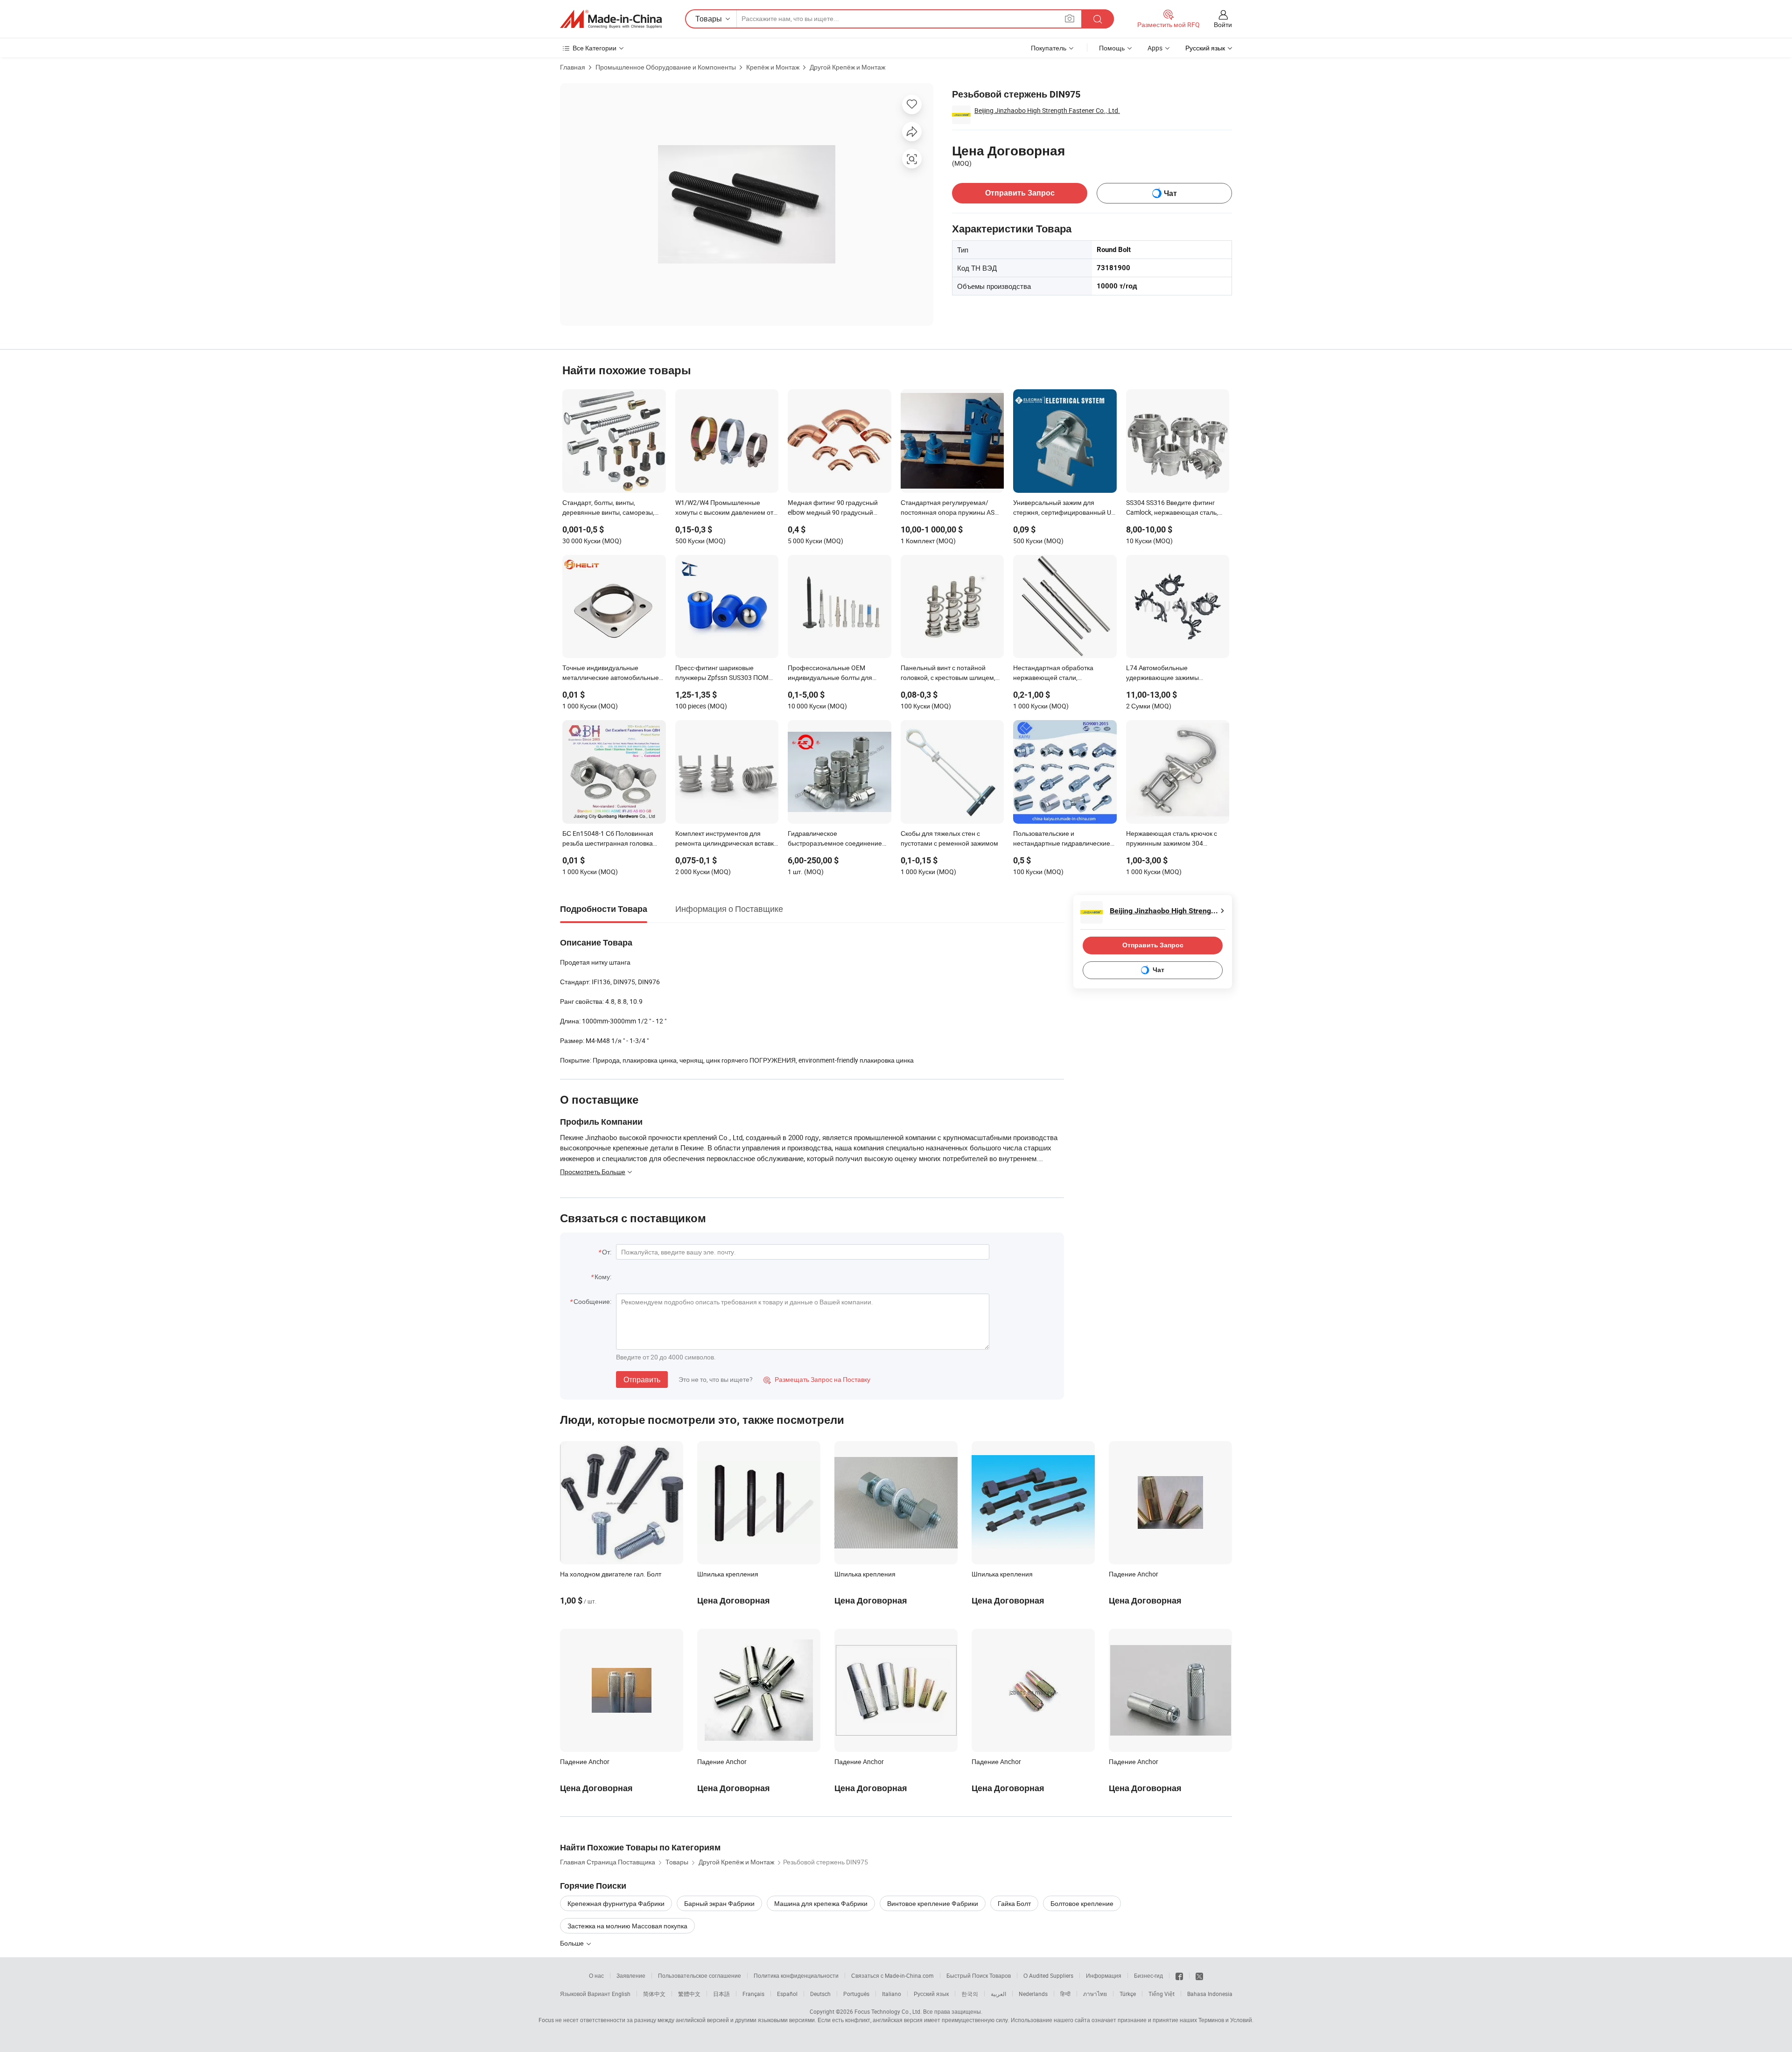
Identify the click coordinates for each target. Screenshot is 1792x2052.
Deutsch (820, 1994)
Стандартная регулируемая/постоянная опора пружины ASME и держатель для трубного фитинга (952, 508)
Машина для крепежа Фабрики (821, 1903)
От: (607, 1252)
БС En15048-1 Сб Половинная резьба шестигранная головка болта (608, 839)
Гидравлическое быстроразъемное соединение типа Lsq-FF (835, 839)
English (621, 1994)
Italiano (892, 1994)
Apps (1155, 48)
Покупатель (1049, 48)
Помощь (1112, 48)
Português (856, 1994)
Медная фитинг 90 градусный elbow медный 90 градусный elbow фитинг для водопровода (835, 508)
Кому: (603, 1277)
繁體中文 (689, 1994)
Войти (1223, 25)
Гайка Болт (1014, 1903)
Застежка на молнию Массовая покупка (627, 1926)
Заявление (631, 1975)
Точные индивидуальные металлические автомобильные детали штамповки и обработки (611, 673)
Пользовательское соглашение (700, 1975)
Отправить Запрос (1020, 193)
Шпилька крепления (728, 1574)
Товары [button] (709, 19)
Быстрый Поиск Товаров (979, 1975)
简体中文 (654, 1994)
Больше (573, 1943)
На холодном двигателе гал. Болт (611, 1574)
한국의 (970, 1994)
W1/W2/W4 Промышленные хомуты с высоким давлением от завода (724, 508)
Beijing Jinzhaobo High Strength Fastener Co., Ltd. (1047, 110)
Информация (1104, 1975)
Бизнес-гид (1148, 1975)
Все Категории (595, 48)
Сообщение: (592, 1301)
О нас (596, 1975)
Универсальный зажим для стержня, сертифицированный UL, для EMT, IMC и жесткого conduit (1065, 508)
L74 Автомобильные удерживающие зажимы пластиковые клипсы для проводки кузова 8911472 (1165, 673)
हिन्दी (1065, 1994)
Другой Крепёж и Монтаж (847, 67)
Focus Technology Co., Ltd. (888, 2011)
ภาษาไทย (1095, 1994)
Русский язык (931, 1994)
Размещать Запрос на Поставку (817, 1379)
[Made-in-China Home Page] (611, 19)
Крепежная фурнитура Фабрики (616, 1903)
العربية (998, 1994)
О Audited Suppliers (1048, 1975)
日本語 (721, 1994)
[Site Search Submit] (1098, 19)
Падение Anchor (1134, 1574)
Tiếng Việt (1162, 1994)
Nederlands (1033, 1994)
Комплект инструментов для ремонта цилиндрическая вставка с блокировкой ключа (726, 839)
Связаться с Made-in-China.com (892, 1975)
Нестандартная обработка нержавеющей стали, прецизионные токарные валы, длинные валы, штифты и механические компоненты (1060, 673)
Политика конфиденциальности (796, 1975)
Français (753, 1994)
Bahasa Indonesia (1210, 1994)
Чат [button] (1170, 193)
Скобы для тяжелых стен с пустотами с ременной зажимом (949, 838)
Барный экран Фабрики (719, 1903)
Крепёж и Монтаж (773, 67)
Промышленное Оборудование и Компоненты (666, 67)
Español (787, 1994)
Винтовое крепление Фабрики (933, 1903)
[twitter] (1199, 1975)
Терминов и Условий (1225, 2020)
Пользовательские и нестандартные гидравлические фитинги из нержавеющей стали (1062, 839)
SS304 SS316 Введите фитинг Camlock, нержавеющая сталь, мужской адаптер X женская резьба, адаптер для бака (1172, 508)
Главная (573, 67)
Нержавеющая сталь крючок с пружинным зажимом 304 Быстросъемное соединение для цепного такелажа (1176, 839)
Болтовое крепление (1082, 1903)
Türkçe (1128, 1994)
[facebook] (1179, 1975)
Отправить (642, 1380)
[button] (1070, 18)
